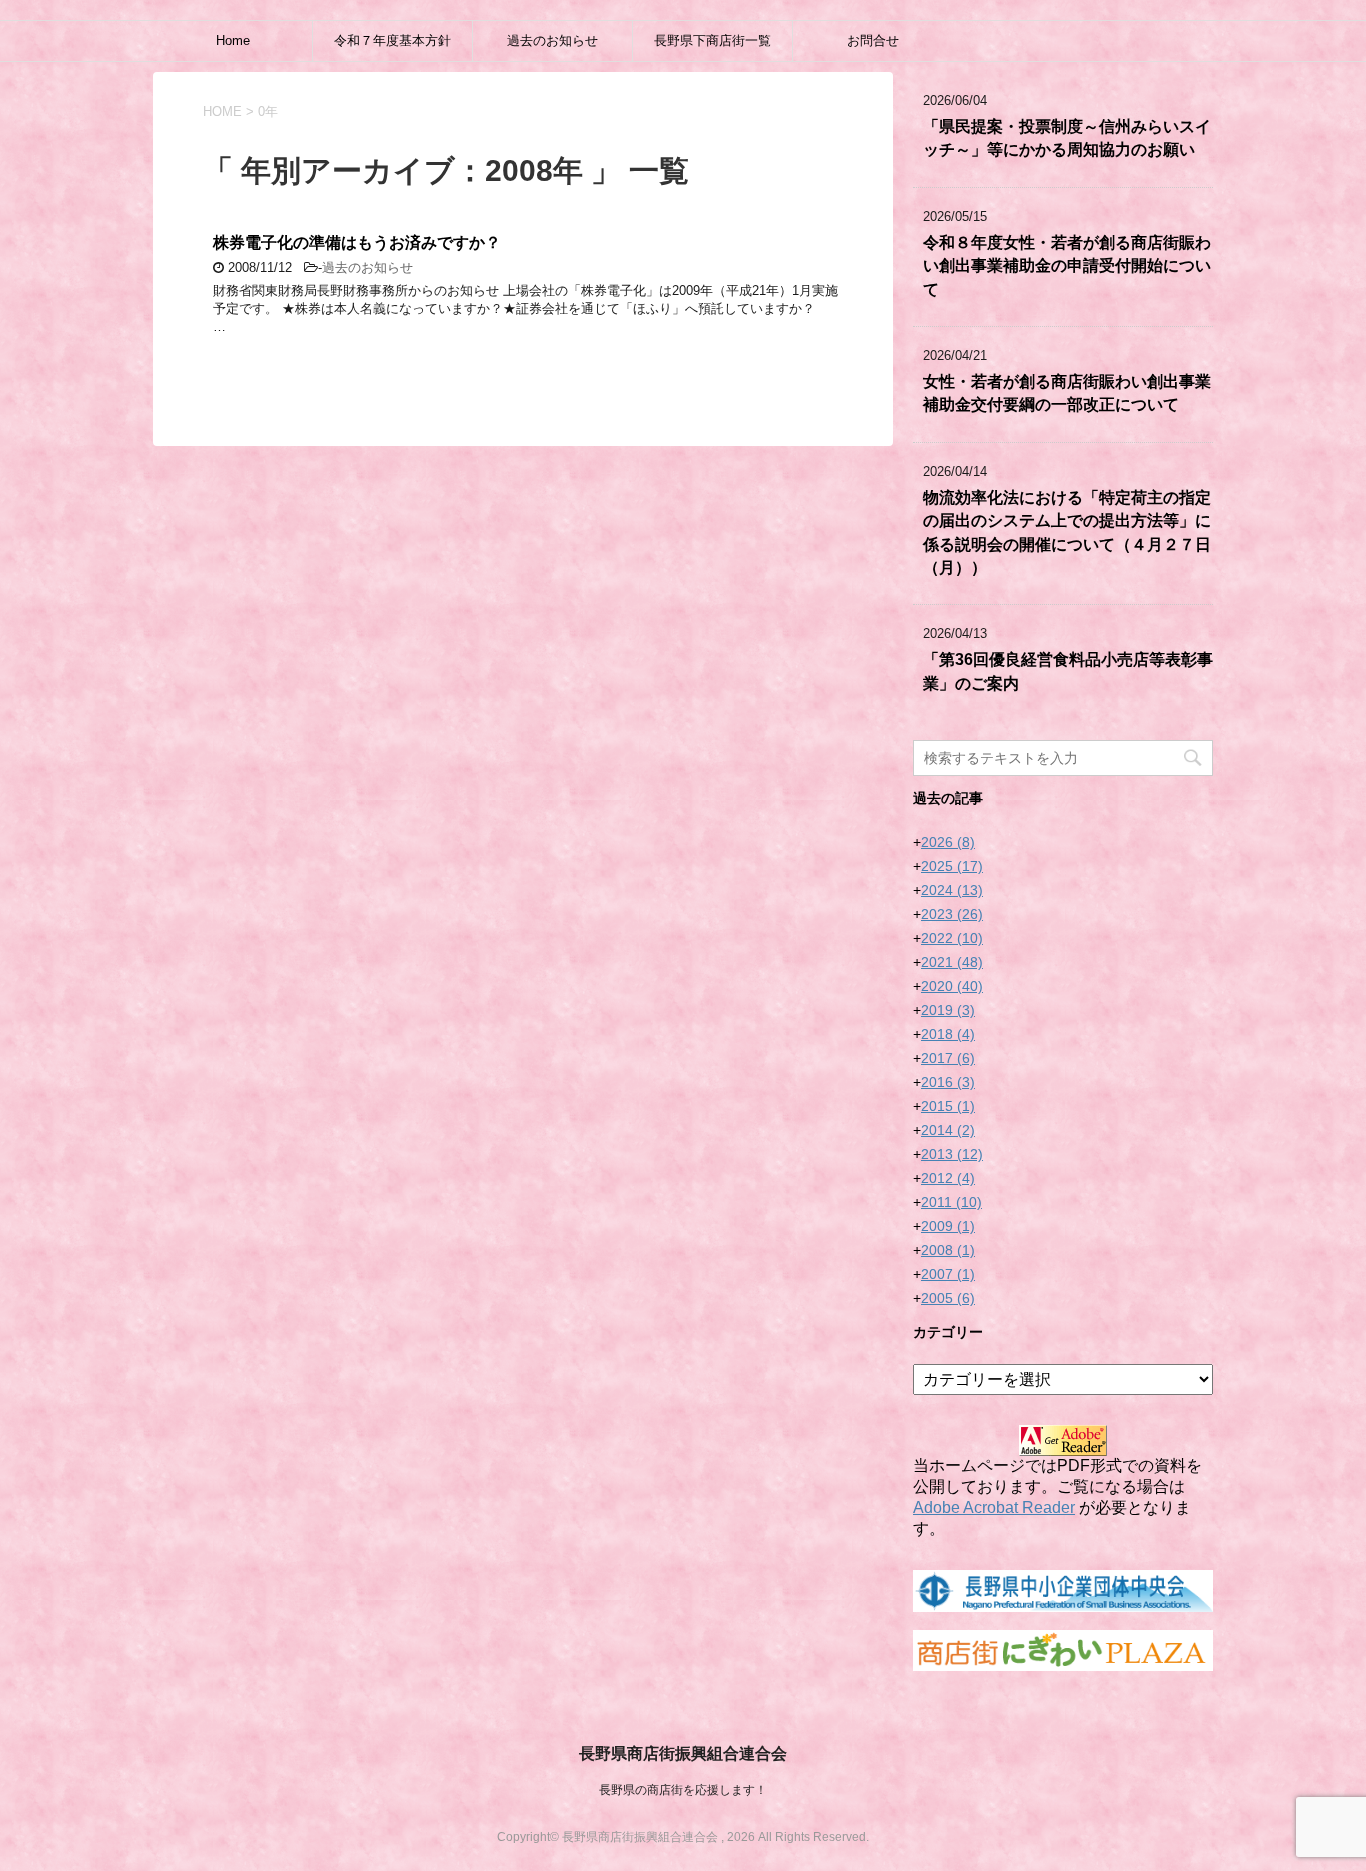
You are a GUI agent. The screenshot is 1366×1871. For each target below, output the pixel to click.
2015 (948, 1106)
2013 (952, 1154)
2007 (948, 1274)
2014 (948, 1130)
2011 (951, 1202)
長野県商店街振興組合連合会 (683, 1753)
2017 (948, 1058)
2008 (948, 1250)
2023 (952, 914)
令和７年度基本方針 (392, 40)
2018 (948, 1034)
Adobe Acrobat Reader (994, 1507)
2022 (952, 938)
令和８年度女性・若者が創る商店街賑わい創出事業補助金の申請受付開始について (1067, 266)
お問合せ (873, 40)
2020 (952, 986)
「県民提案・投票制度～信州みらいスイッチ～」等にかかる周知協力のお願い (1067, 138)
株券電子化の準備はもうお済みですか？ (357, 242)
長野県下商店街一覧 (712, 40)
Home (233, 40)
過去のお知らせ (552, 40)
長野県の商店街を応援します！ (683, 1790)
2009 (948, 1226)
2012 (948, 1178)
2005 (948, 1298)
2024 (952, 890)
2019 (948, 1010)
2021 (952, 962)
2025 (952, 866)
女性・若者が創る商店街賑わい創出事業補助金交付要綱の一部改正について (1067, 393)
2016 (948, 1082)
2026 (948, 842)
